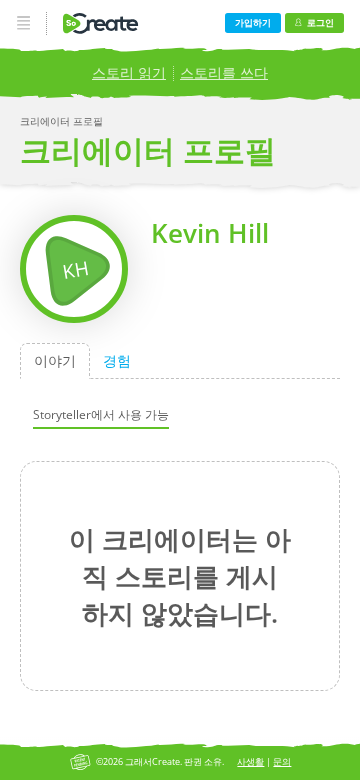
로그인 (320, 22)
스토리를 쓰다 (224, 72)
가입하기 (253, 22)
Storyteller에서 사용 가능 (101, 413)
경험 (117, 360)
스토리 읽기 (129, 72)
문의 (282, 761)
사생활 (250, 761)
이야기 (55, 360)
